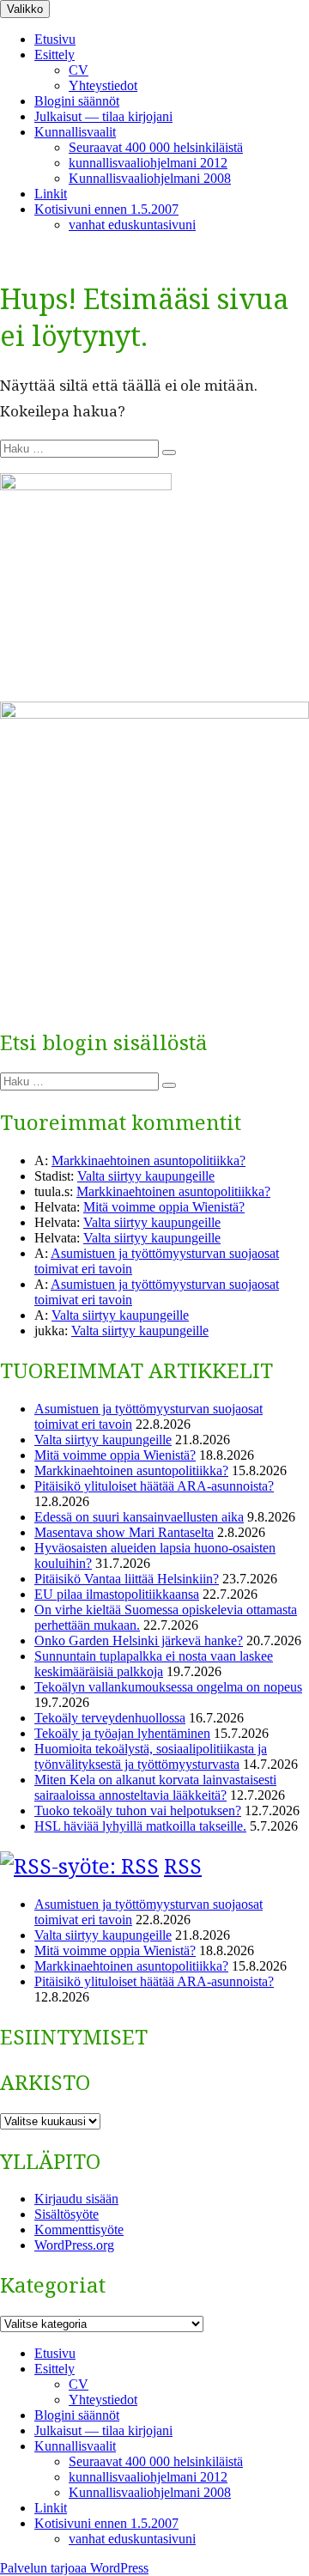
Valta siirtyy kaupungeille (146, 1176)
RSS (183, 1865)
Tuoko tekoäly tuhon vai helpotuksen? (138, 1810)
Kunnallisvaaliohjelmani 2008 (150, 178)
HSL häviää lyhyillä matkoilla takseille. (140, 1826)
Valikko (25, 9)
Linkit (51, 194)
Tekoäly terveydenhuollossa (110, 1718)
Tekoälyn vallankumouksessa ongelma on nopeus (168, 1687)
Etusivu (55, 39)
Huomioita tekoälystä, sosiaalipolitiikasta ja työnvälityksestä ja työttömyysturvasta (151, 1756)
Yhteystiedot (103, 85)
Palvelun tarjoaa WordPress (74, 2568)
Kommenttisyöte (79, 2230)
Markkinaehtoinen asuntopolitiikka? (148, 1160)
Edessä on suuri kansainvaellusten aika (139, 1517)
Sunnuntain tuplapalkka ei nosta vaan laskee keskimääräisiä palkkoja (154, 1664)
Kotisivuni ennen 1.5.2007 (106, 209)
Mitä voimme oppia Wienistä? (164, 1207)
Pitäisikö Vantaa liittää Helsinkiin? (127, 1579)
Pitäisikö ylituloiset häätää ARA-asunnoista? (154, 1486)
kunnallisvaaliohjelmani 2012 (148, 163)
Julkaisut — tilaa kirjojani (103, 116)
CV (79, 70)
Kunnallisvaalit (75, 132)
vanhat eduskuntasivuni (132, 225)
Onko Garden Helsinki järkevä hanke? (139, 1640)
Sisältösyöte (67, 2214)
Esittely (55, 55)
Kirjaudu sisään (76, 2199)
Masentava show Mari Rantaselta (124, 1532)
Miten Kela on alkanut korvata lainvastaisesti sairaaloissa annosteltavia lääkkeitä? (155, 1787)
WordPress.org (74, 2245)
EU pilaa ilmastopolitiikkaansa (117, 1594)
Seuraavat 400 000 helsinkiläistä (156, 147)
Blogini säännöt (77, 101)
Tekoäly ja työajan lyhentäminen (122, 1733)
